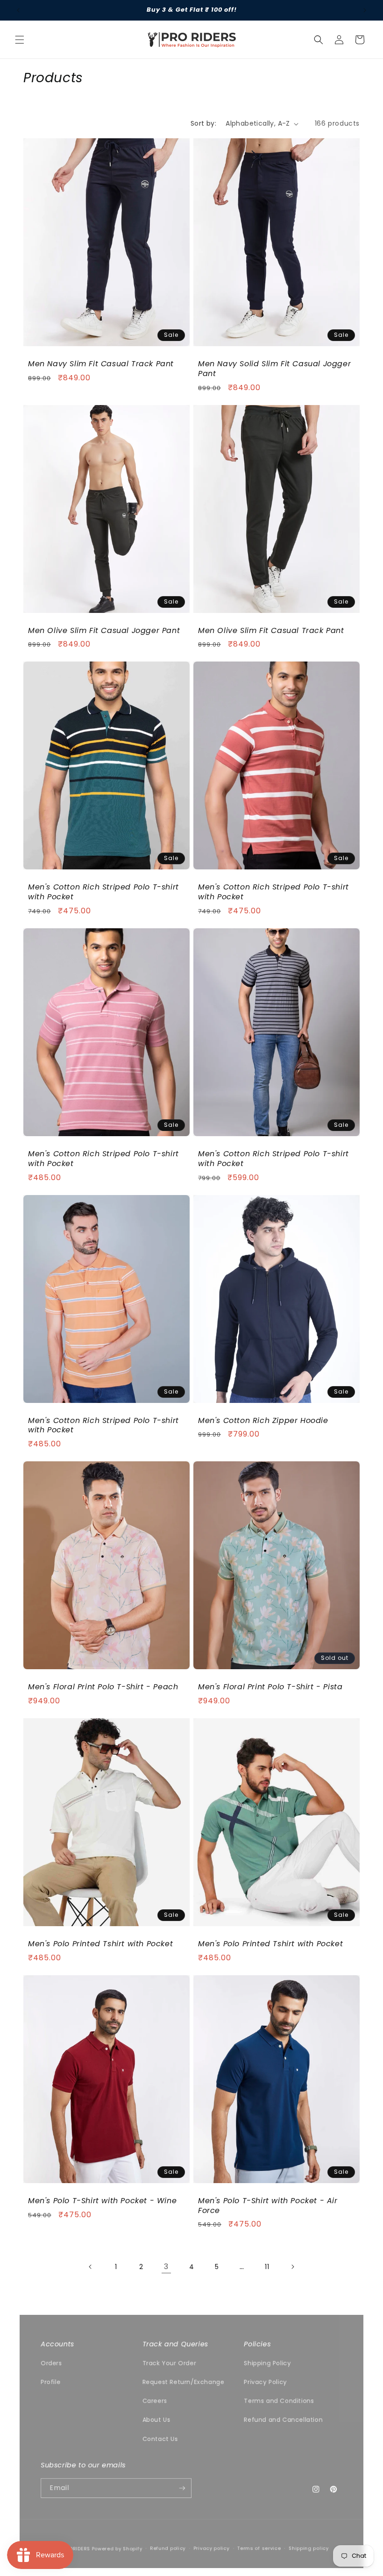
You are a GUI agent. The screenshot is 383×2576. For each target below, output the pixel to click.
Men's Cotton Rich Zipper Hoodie (263, 1421)
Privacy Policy (265, 2382)
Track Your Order (169, 2363)
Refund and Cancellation (283, 2420)
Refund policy (168, 2548)
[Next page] (292, 2267)
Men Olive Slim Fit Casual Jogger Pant (104, 631)
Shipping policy (309, 2548)
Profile (50, 2382)
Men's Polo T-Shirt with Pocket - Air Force (268, 2206)
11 (267, 2267)
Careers (155, 2401)
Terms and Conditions (279, 2401)
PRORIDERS (76, 2548)
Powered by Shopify (117, 2548)
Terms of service (259, 2548)
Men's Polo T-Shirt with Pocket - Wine (102, 2201)
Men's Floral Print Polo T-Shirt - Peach (103, 1687)
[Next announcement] (365, 10)
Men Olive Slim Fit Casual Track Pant (271, 631)
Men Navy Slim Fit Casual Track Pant (101, 364)
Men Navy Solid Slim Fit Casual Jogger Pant (274, 369)
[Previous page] (91, 2267)
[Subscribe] (182, 2488)
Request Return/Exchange (184, 2382)
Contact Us (160, 2439)
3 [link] (166, 2266)
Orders (51, 2363)
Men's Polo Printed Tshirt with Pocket (100, 1944)
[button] (20, 40)
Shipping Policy (267, 2363)
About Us (156, 2420)
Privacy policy (211, 2548)
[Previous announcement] (18, 10)
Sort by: (203, 123)
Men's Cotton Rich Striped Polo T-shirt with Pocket (103, 892)
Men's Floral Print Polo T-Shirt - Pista (270, 1687)
